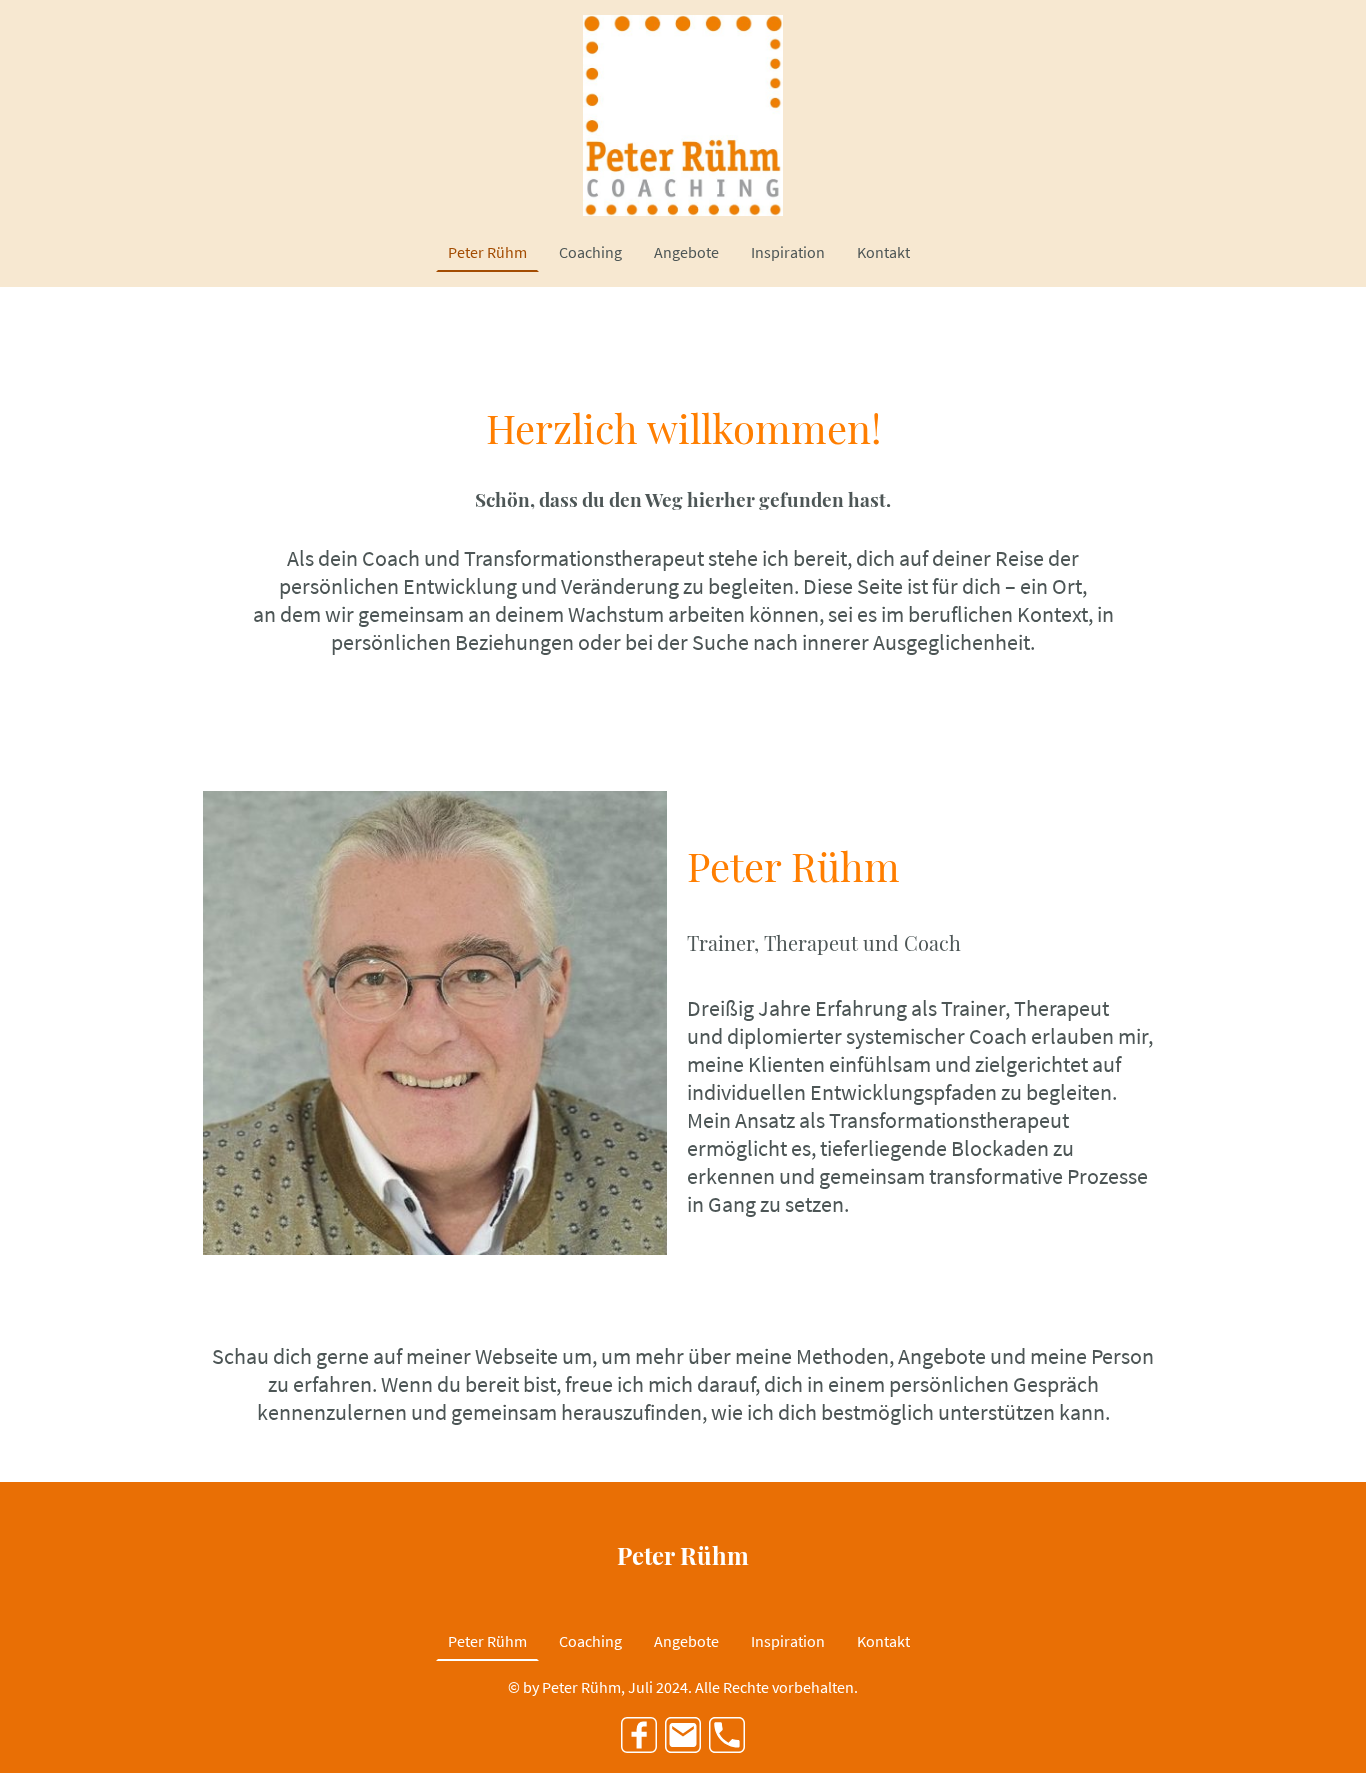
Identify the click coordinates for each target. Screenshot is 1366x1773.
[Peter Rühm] (683, 1595)
